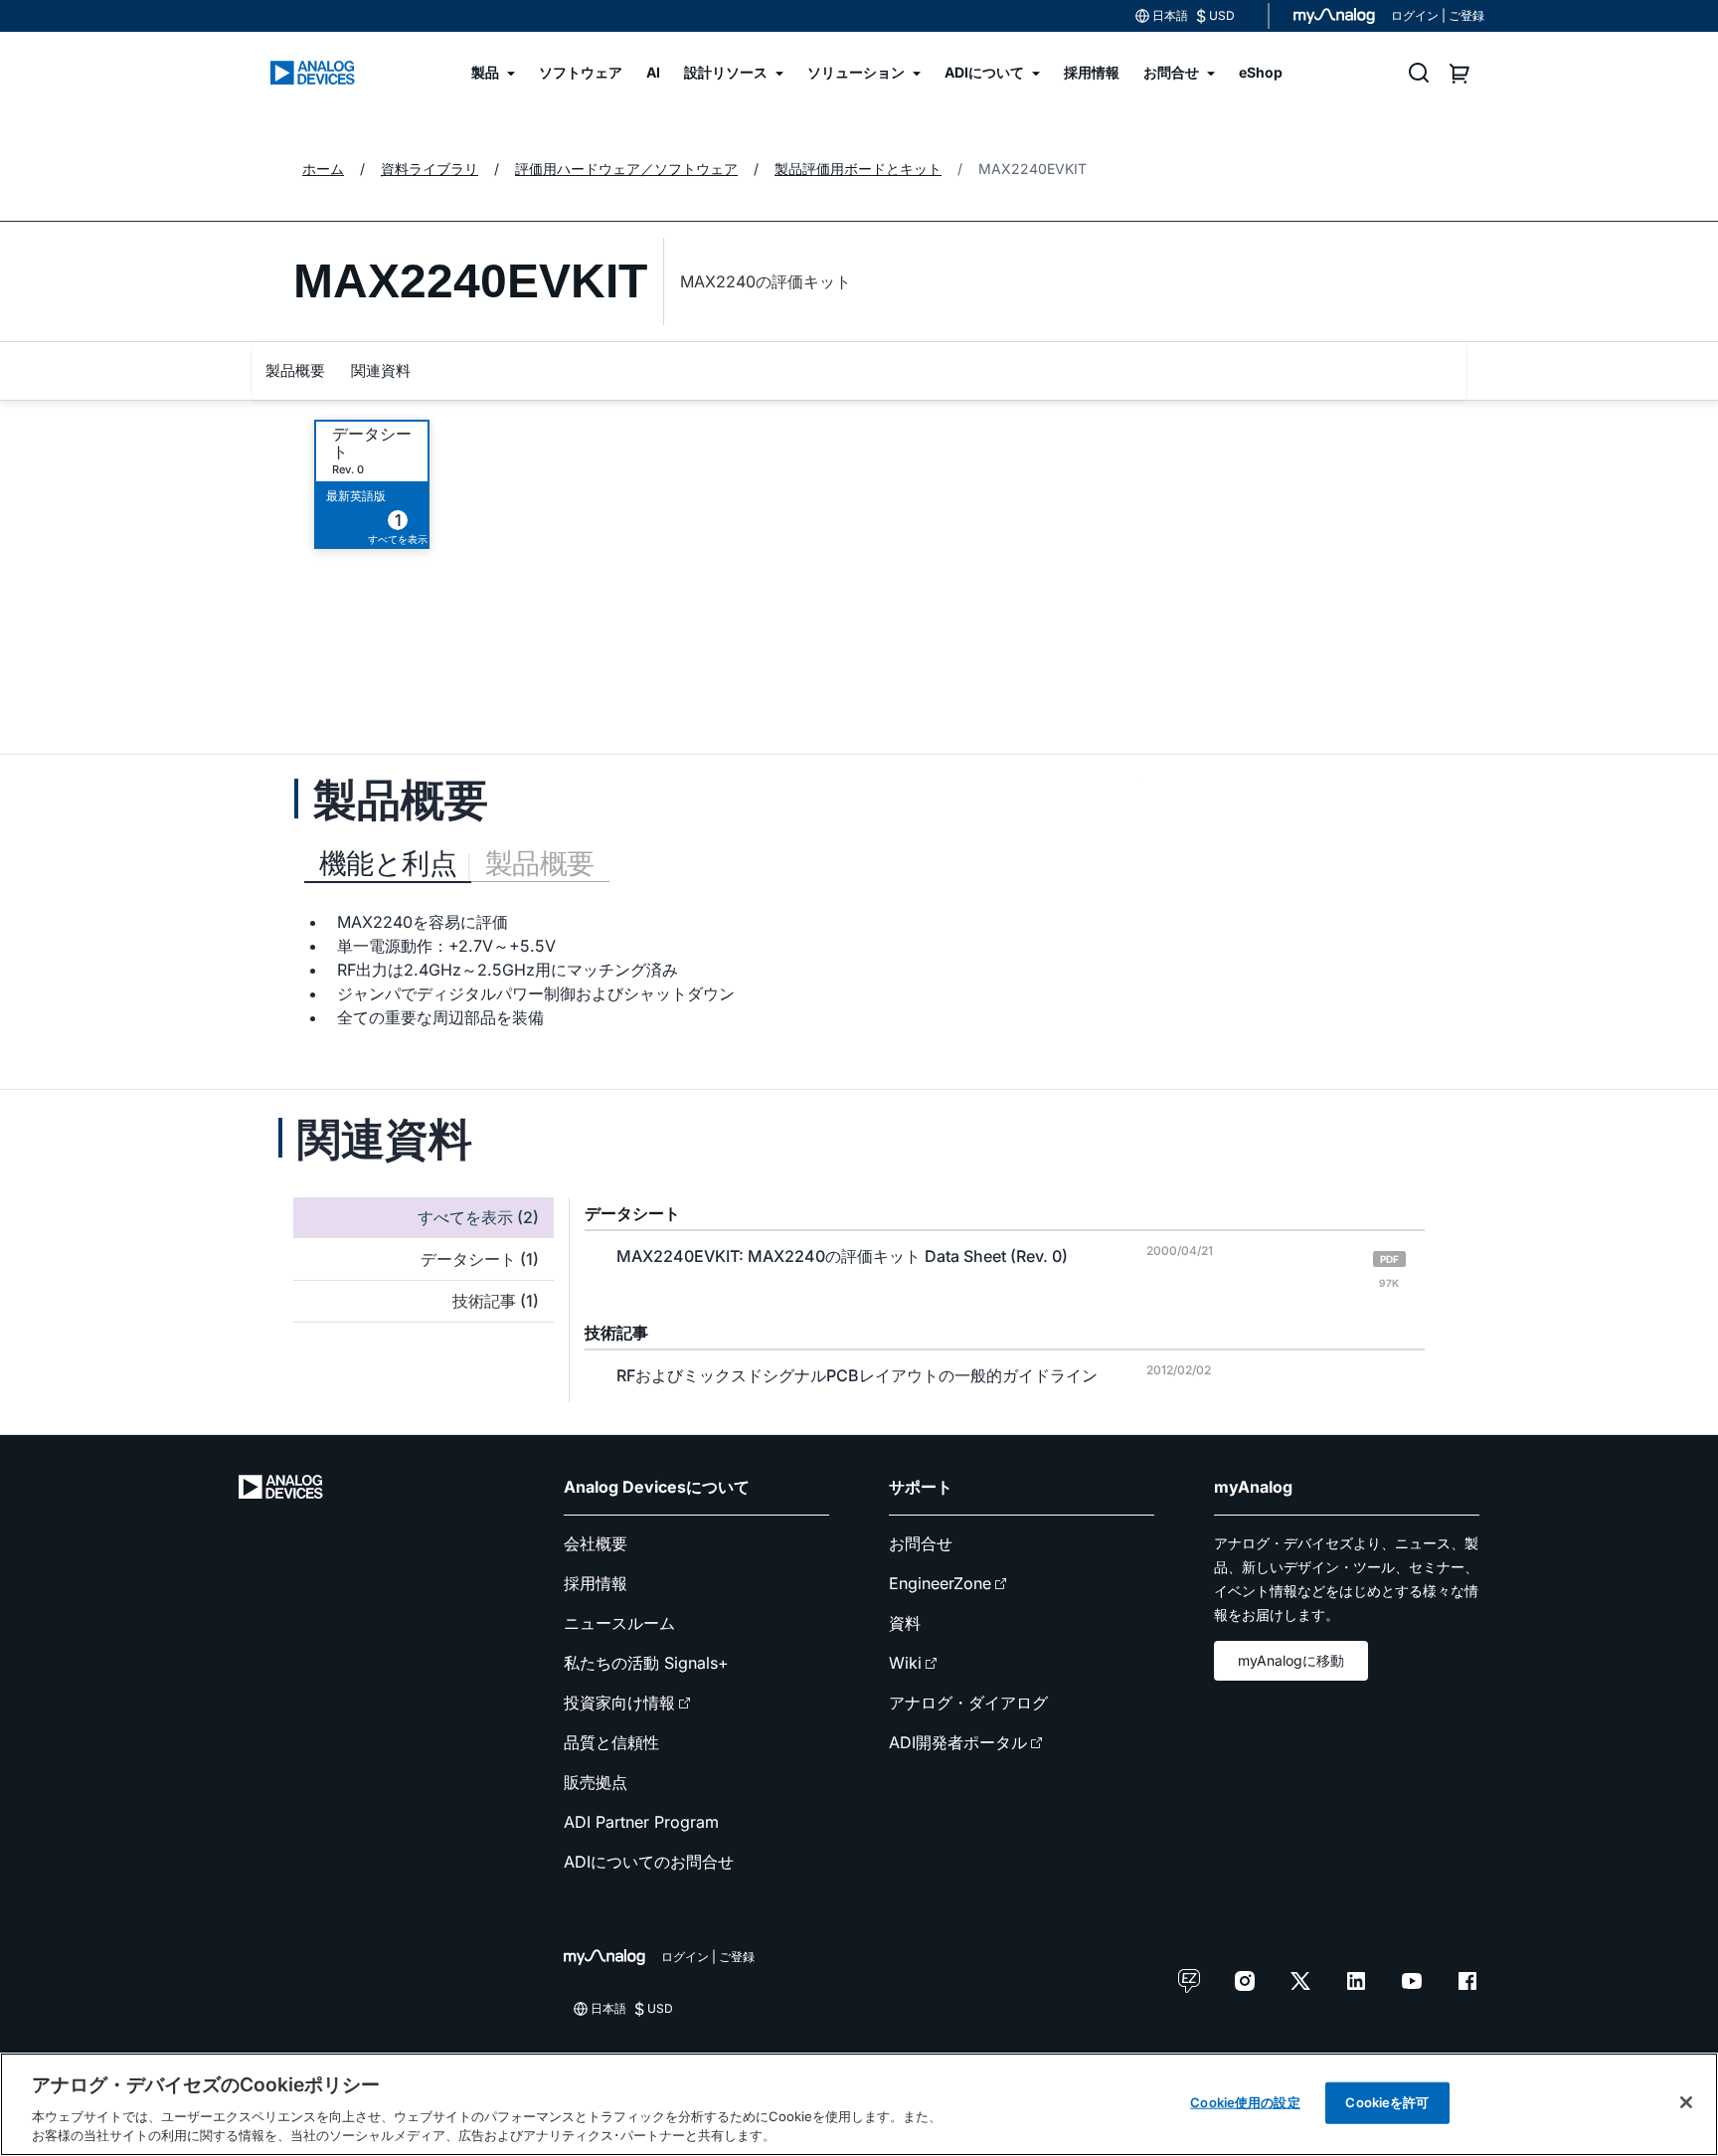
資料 (905, 1623)
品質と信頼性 (611, 1742)
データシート (372, 443)
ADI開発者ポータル (958, 1742)
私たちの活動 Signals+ (646, 1663)
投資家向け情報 (619, 1703)
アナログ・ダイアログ (968, 1703)
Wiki (905, 1663)
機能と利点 (388, 863)
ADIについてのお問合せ (649, 1862)
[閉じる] (1686, 2102)
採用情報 (596, 1583)
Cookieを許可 (1387, 2102)
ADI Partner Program (641, 1822)
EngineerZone (940, 1583)
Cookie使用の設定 (1245, 2102)
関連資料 (381, 370)
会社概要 (596, 1543)
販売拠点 (596, 1782)
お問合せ (921, 1543)
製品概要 (295, 370)
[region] (859, 2104)
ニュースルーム (619, 1623)
